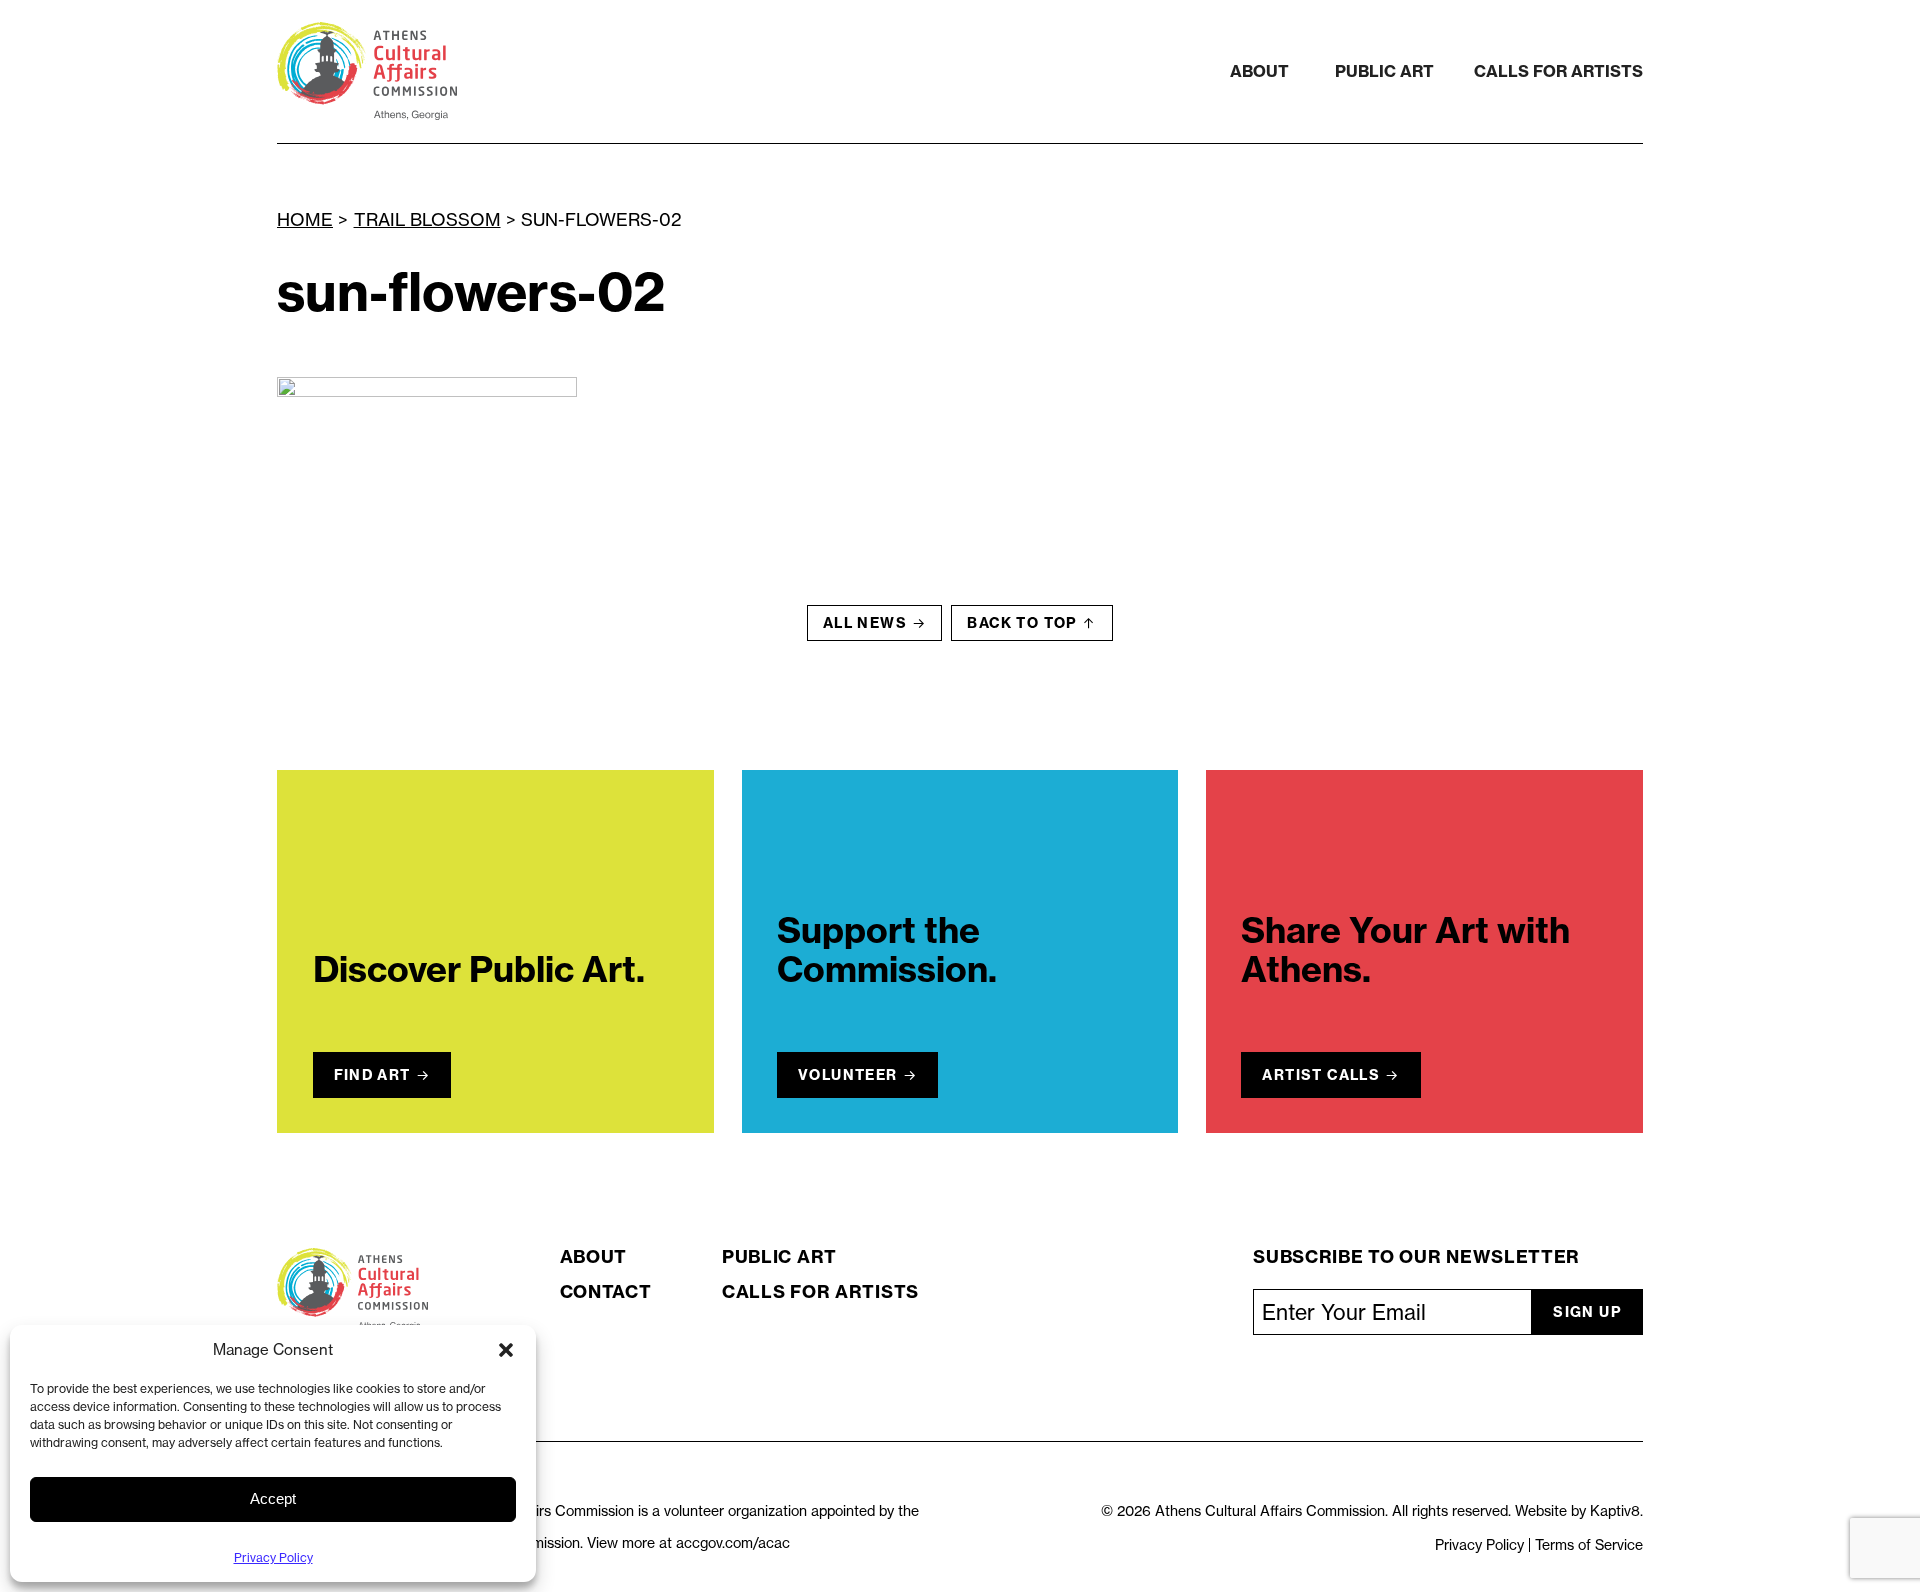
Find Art (372, 1075)
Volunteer (848, 1075)
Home (305, 219)
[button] (506, 1350)
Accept (273, 1498)
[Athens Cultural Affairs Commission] (484, 71)
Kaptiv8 (1615, 1510)
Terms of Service (1589, 1545)
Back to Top (1022, 623)
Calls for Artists (1558, 71)
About (1259, 71)
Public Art (1384, 71)
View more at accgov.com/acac (688, 1542)
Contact (606, 1292)
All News (865, 623)
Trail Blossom (427, 219)
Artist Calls (1321, 1075)
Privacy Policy (273, 1557)
